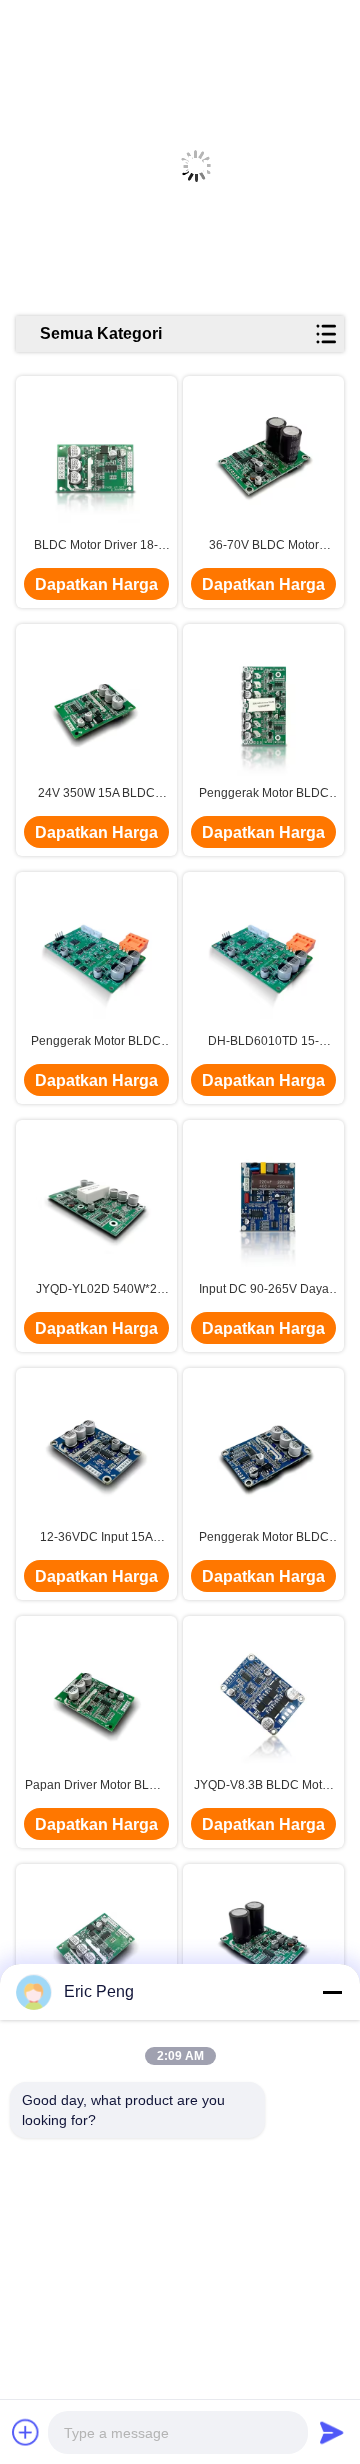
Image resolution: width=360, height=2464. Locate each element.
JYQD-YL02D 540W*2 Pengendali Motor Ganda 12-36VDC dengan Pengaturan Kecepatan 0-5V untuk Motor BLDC (96, 1290)
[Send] (332, 2432)
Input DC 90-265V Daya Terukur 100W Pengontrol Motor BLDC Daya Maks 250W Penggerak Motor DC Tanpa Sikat (263, 1290)
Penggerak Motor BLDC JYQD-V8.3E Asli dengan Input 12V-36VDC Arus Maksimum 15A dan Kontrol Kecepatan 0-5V (264, 1538)
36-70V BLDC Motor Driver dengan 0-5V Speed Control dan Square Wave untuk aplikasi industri (264, 546)
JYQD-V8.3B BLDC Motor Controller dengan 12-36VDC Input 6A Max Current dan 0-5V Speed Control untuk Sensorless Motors (263, 1786)
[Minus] (332, 1992)
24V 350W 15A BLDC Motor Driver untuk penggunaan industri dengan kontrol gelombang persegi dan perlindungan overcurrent (96, 794)
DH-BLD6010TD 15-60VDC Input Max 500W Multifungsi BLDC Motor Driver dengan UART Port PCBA (263, 1042)
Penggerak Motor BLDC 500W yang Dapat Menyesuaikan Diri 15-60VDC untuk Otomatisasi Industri (96, 1042)
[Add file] (26, 2432)
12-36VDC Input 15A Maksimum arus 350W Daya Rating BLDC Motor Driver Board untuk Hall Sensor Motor (96, 1538)
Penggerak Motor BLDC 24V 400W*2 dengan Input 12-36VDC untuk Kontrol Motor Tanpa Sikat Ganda (264, 794)
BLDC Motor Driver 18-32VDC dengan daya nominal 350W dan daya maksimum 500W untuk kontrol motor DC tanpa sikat (96, 546)
